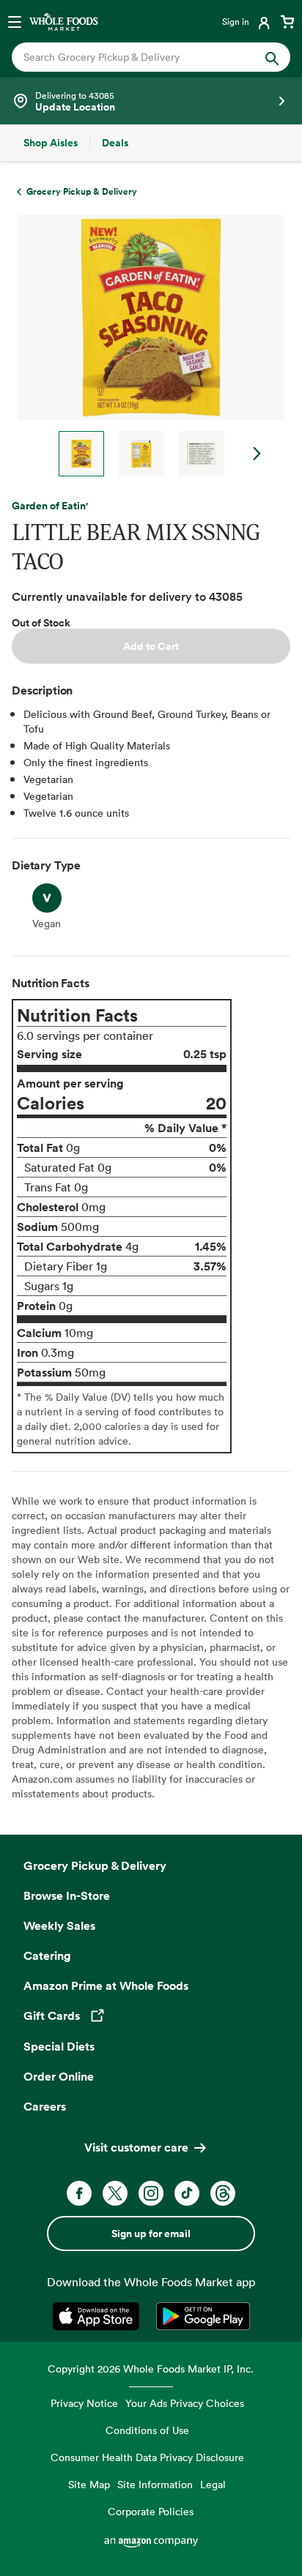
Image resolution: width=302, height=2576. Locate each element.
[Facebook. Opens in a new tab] (79, 2193)
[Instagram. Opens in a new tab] (151, 2193)
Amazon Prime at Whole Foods (106, 1985)
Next (257, 454)
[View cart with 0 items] (287, 21)
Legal (213, 2484)
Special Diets (59, 2046)
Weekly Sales (59, 1925)
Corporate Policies (151, 2511)
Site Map (89, 2484)
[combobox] (138, 57)
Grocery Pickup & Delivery (95, 1865)
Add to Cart (151, 646)
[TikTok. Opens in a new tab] (187, 2193)
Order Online (59, 2076)
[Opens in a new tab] (99, 2316)
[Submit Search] (272, 57)
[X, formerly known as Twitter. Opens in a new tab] (115, 2193)
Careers (45, 2106)
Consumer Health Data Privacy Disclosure (147, 2457)
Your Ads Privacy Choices (185, 2403)
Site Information (155, 2484)
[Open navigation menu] (15, 21)
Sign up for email (151, 2234)
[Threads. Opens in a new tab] (223, 2193)
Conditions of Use (147, 2430)
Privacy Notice (84, 2403)
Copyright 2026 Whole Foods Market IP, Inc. (151, 2369)
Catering (47, 1955)
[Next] (145, 346)
